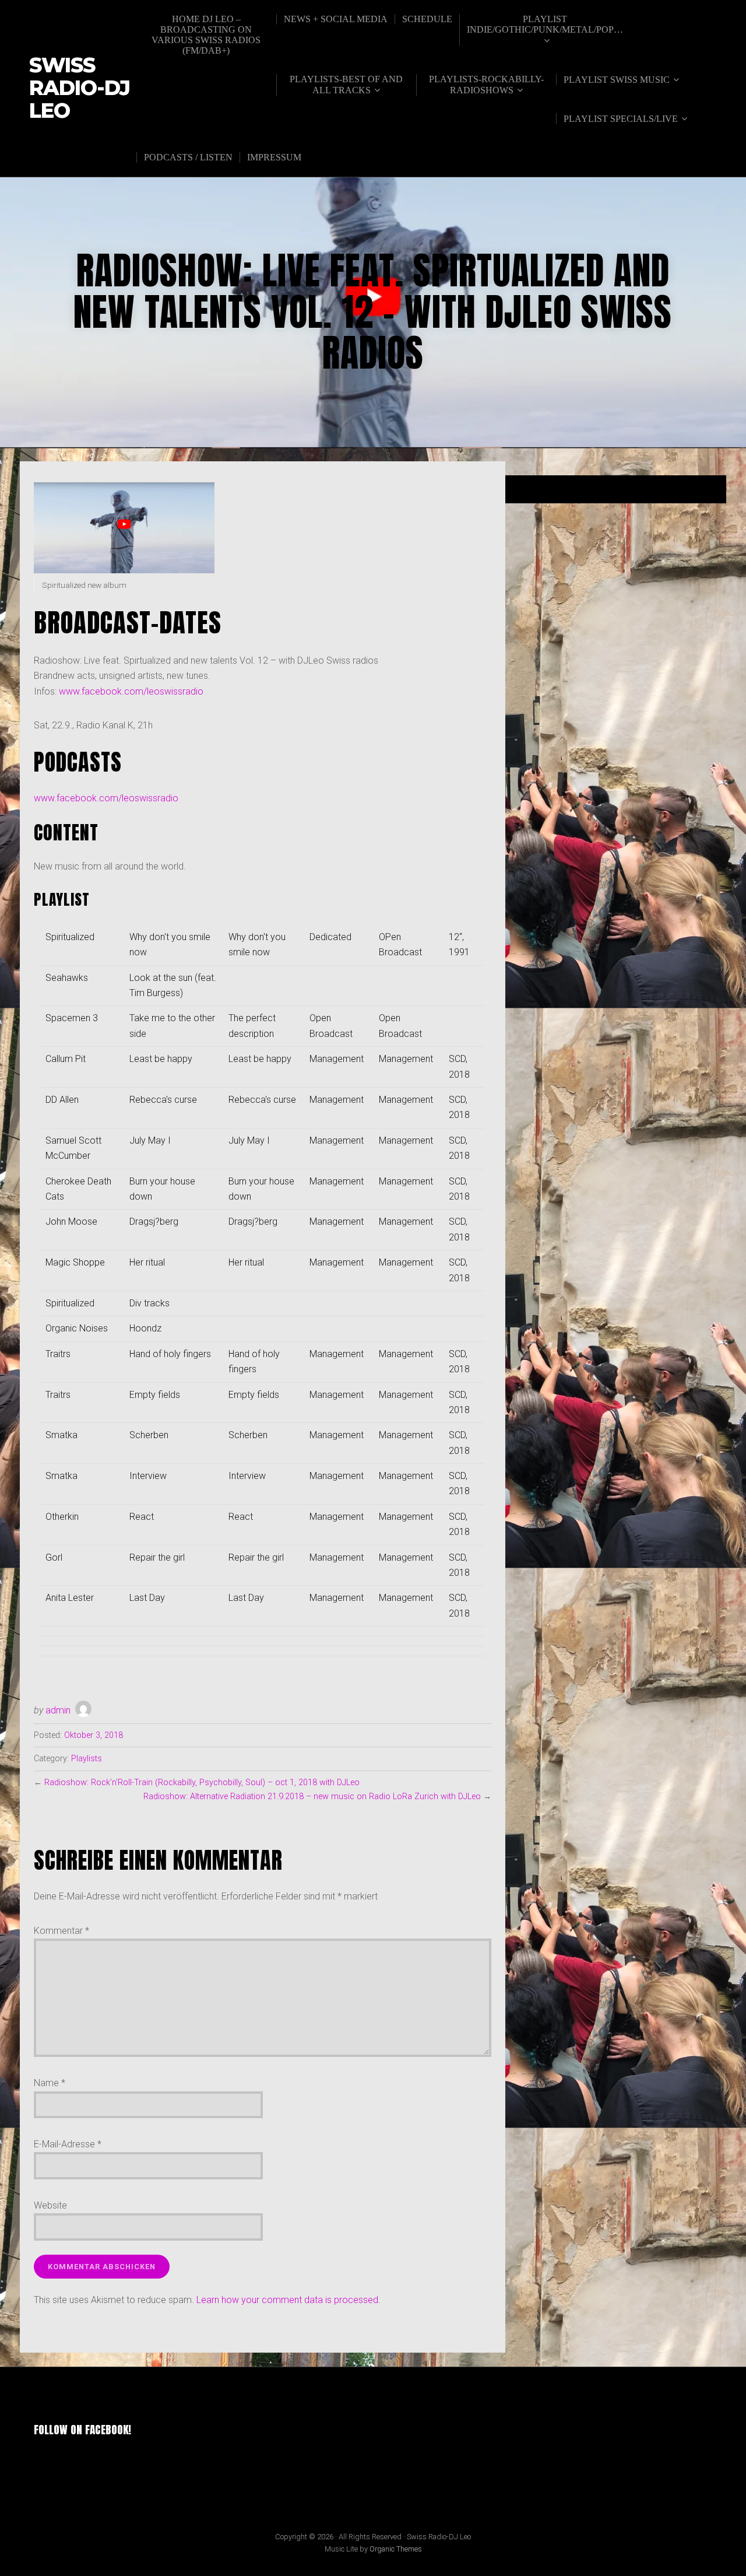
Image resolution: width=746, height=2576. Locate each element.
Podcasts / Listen (188, 157)
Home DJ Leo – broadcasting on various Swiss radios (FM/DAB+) (206, 35)
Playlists (87, 1759)
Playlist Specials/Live (621, 119)
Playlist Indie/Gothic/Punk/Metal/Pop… (545, 24)
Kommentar (61, 1931)
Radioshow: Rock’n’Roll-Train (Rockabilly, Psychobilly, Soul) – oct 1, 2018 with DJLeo (202, 1783)
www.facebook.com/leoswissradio (131, 691)
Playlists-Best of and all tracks (346, 85)
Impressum (274, 157)
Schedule (427, 19)
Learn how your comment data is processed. (288, 2300)
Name (50, 2083)
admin (58, 1710)
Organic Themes (396, 2549)
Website (50, 2205)
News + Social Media (336, 19)
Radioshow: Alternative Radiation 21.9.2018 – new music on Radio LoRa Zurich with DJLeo (312, 1797)
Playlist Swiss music (617, 80)
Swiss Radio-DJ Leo (80, 88)
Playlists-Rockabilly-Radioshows (486, 85)
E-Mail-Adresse (68, 2144)
